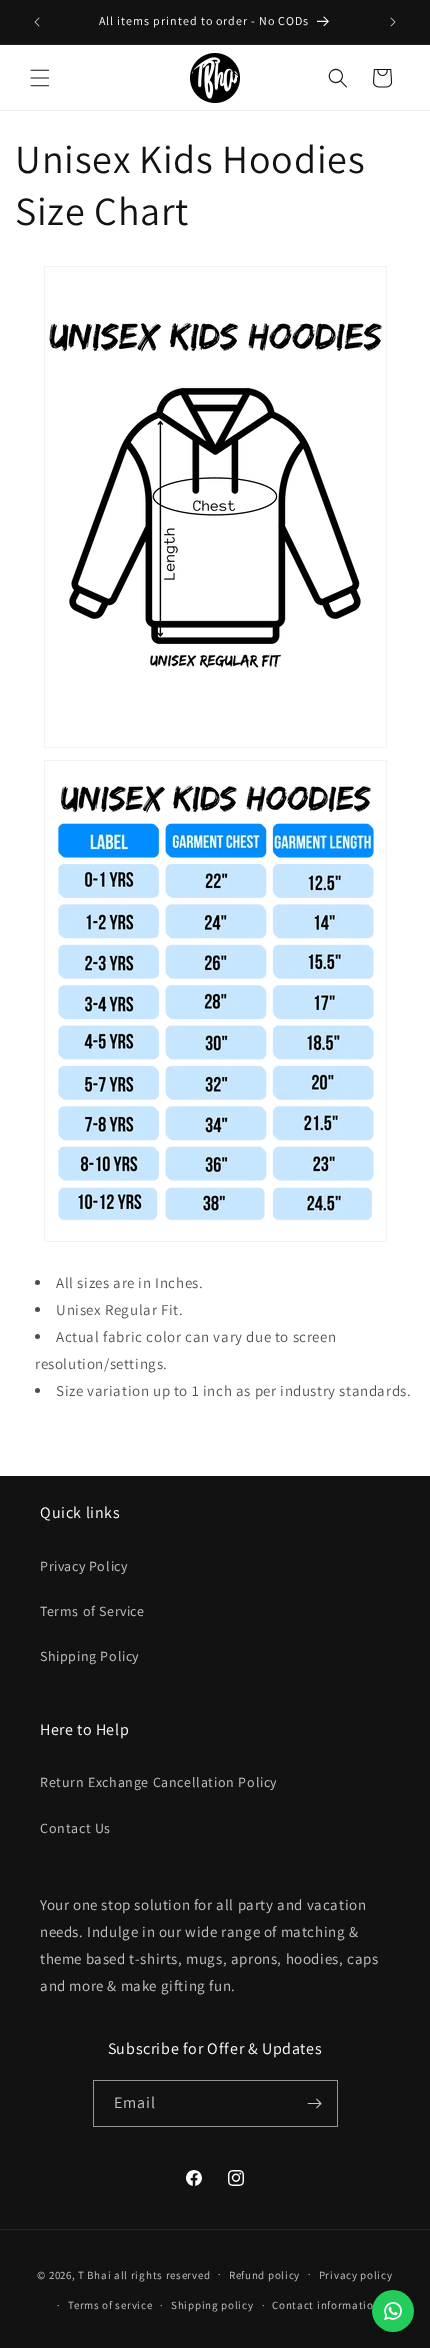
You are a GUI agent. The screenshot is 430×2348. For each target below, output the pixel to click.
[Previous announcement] (37, 22)
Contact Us (75, 1828)
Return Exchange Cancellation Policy (158, 1782)
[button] (40, 78)
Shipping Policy (89, 1656)
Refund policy (264, 2275)
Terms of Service (92, 1611)
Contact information (326, 2305)
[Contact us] (393, 2311)
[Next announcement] (393, 22)
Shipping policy (212, 2305)
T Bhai (94, 2274)
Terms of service (110, 2305)
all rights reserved (162, 2274)
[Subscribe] (315, 2103)
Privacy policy (356, 2275)
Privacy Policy (83, 1566)
